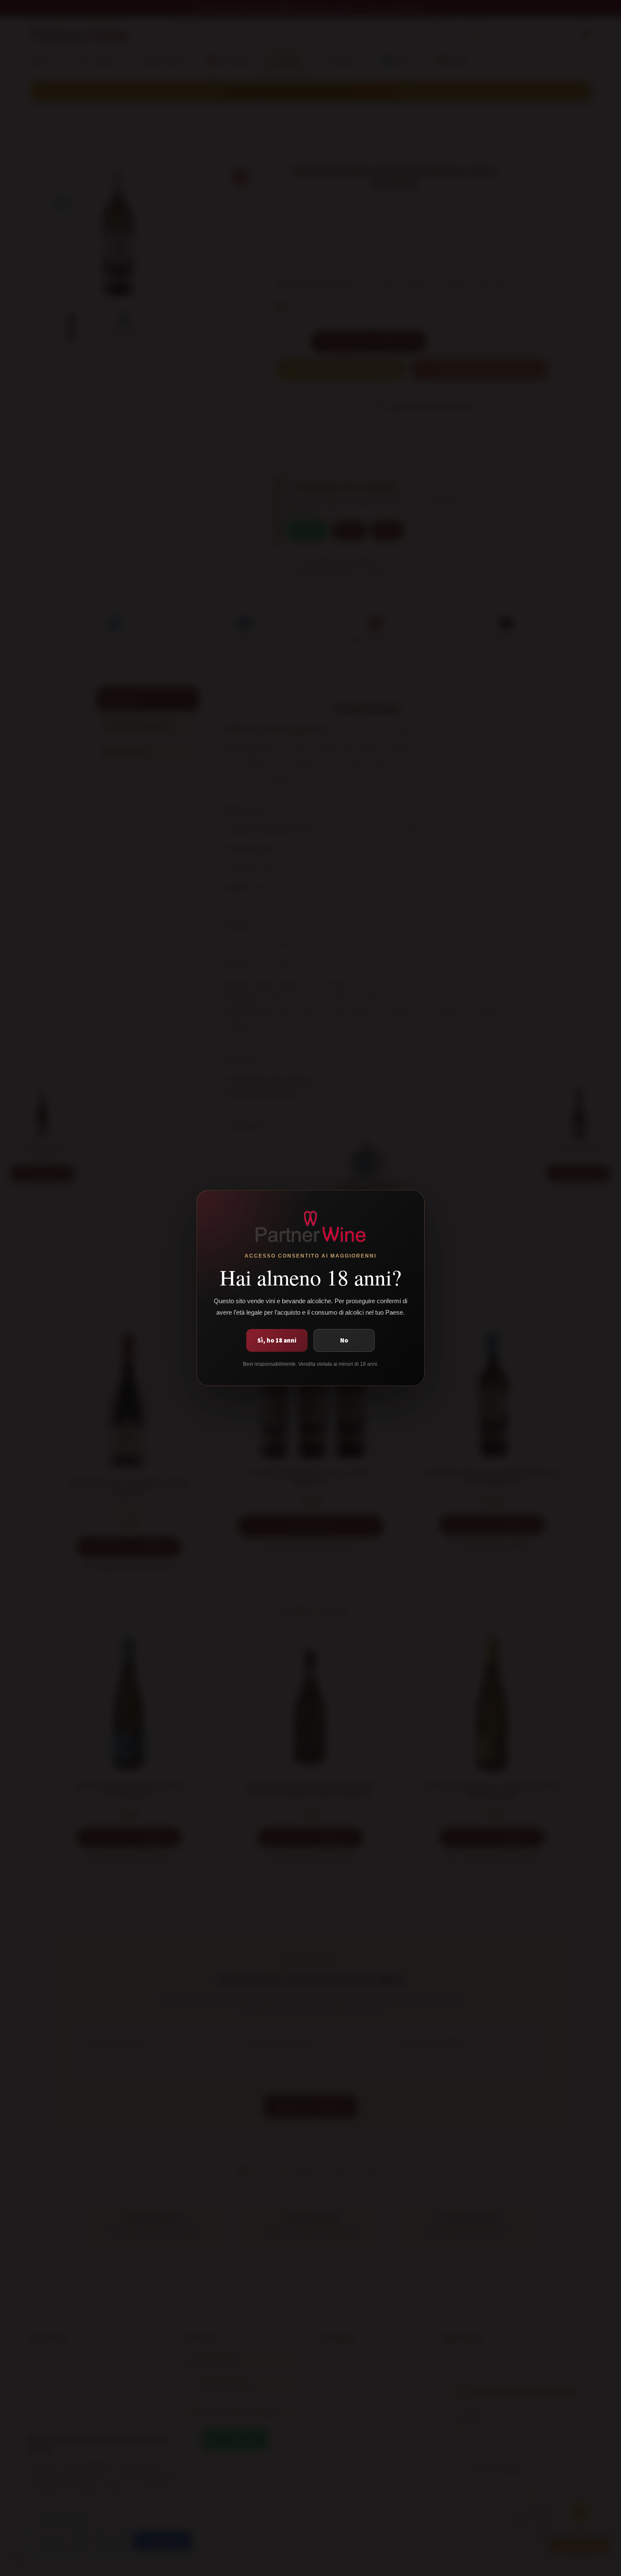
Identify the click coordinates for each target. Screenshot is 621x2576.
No (344, 1340)
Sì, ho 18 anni (277, 1340)
